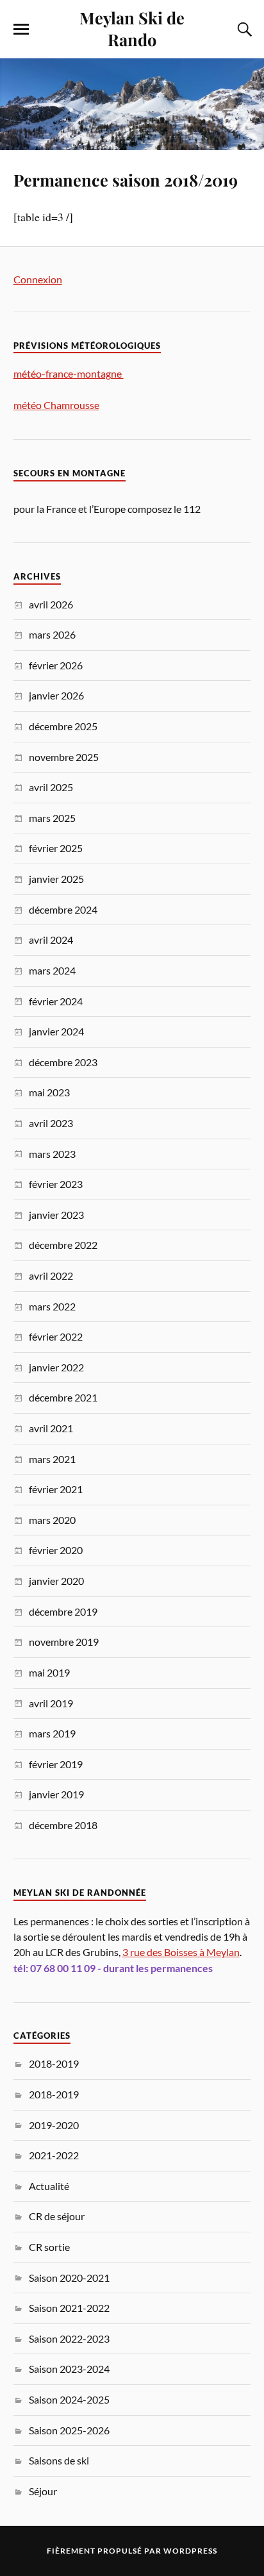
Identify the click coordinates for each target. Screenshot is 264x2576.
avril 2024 (51, 940)
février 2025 (56, 848)
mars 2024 (52, 970)
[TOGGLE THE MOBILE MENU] (21, 29)
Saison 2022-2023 (69, 2338)
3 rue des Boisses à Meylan (181, 1952)
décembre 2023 (63, 1062)
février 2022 (56, 1336)
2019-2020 (54, 2125)
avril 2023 (51, 1123)
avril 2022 (51, 1275)
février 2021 (56, 1489)
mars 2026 (52, 634)
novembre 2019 (64, 1642)
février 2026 (56, 665)
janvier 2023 (56, 1215)
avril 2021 (51, 1428)
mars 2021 (52, 1459)
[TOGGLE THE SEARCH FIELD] (243, 29)
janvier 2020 (56, 1581)
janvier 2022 (56, 1367)
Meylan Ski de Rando (132, 28)
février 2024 (56, 1001)
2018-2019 (54, 2063)
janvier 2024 (56, 1031)
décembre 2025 (63, 726)
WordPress (190, 2551)
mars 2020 (52, 1520)
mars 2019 (52, 1733)
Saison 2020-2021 (69, 2278)
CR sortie (49, 2247)
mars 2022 (52, 1306)
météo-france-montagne (69, 373)
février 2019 (56, 1764)
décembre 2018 (63, 1825)
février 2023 (56, 1184)
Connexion (38, 279)
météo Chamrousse (56, 405)
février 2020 (56, 1550)
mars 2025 (52, 818)
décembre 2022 (63, 1245)
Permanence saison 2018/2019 (126, 180)
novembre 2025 (64, 757)
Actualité (49, 2186)
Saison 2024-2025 (69, 2399)
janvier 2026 (56, 695)
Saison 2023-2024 (69, 2369)
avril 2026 (51, 604)
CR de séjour (57, 2216)
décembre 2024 (63, 909)
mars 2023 (52, 1154)
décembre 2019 (63, 1611)
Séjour (43, 2491)
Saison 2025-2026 (69, 2430)
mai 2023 (49, 1092)
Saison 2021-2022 (69, 2308)
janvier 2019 (56, 1794)
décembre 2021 (63, 1397)
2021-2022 (54, 2155)
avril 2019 (51, 1703)
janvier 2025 (56, 879)
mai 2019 (49, 1672)
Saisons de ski (59, 2460)
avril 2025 (51, 787)
